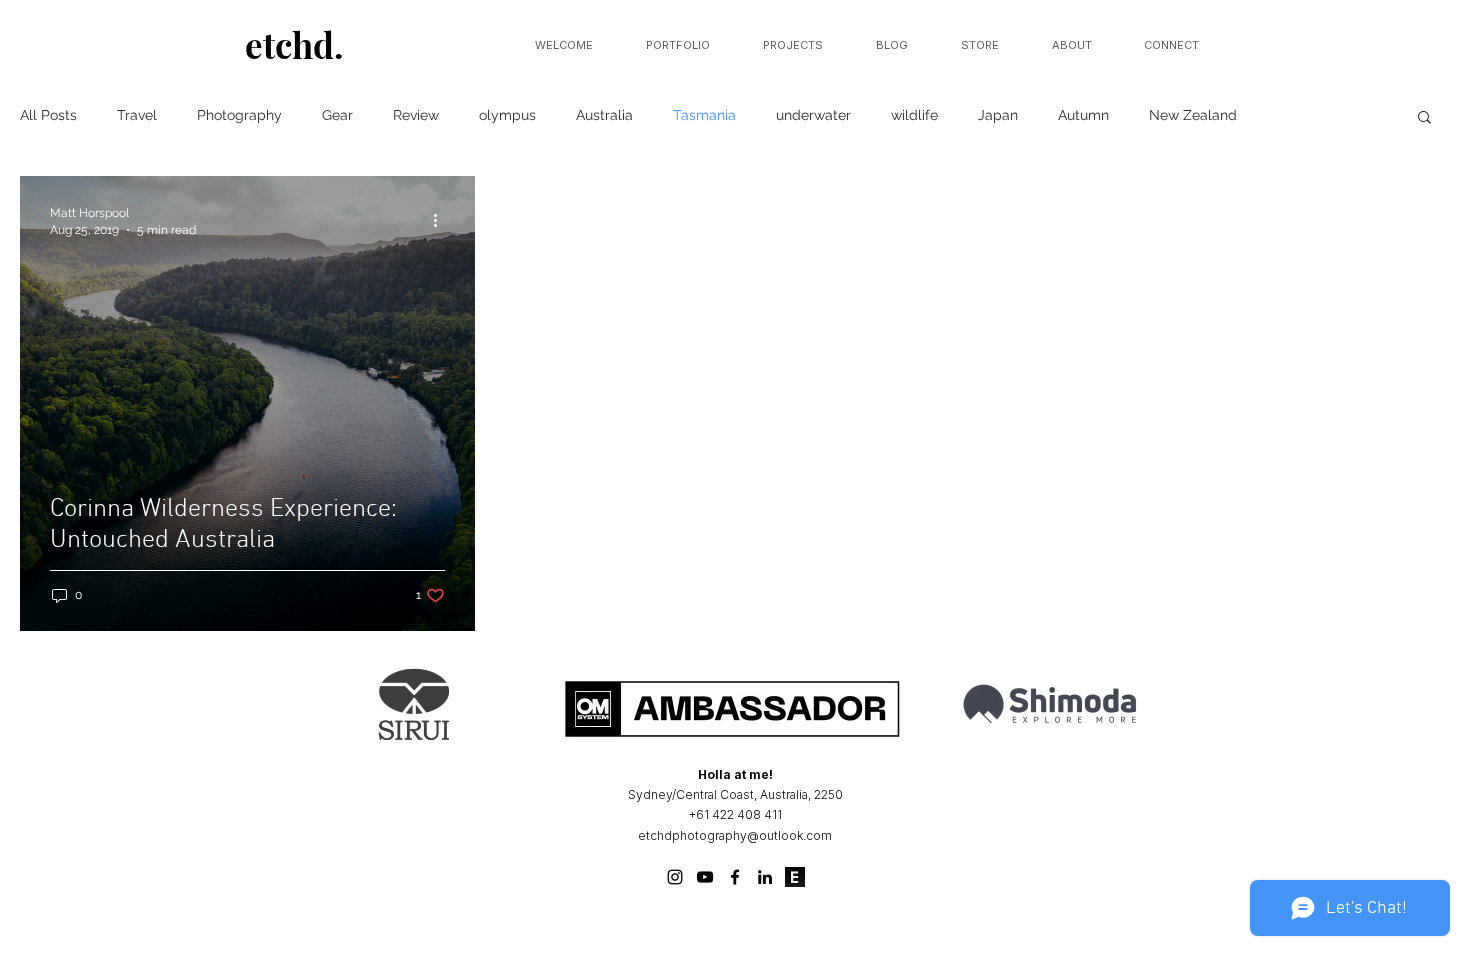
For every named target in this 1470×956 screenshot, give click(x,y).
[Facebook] (735, 877)
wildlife (914, 115)
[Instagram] (675, 877)
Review (416, 115)
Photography (239, 115)
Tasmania (704, 115)
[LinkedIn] (765, 877)
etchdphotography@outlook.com (735, 835)
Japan (998, 115)
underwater (813, 115)
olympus (507, 115)
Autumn (1083, 115)
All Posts (48, 115)
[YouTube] (705, 877)
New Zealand (1193, 115)
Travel (137, 115)
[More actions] (442, 220)
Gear (337, 115)
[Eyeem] (795, 877)
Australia (604, 115)
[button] (1424, 118)
